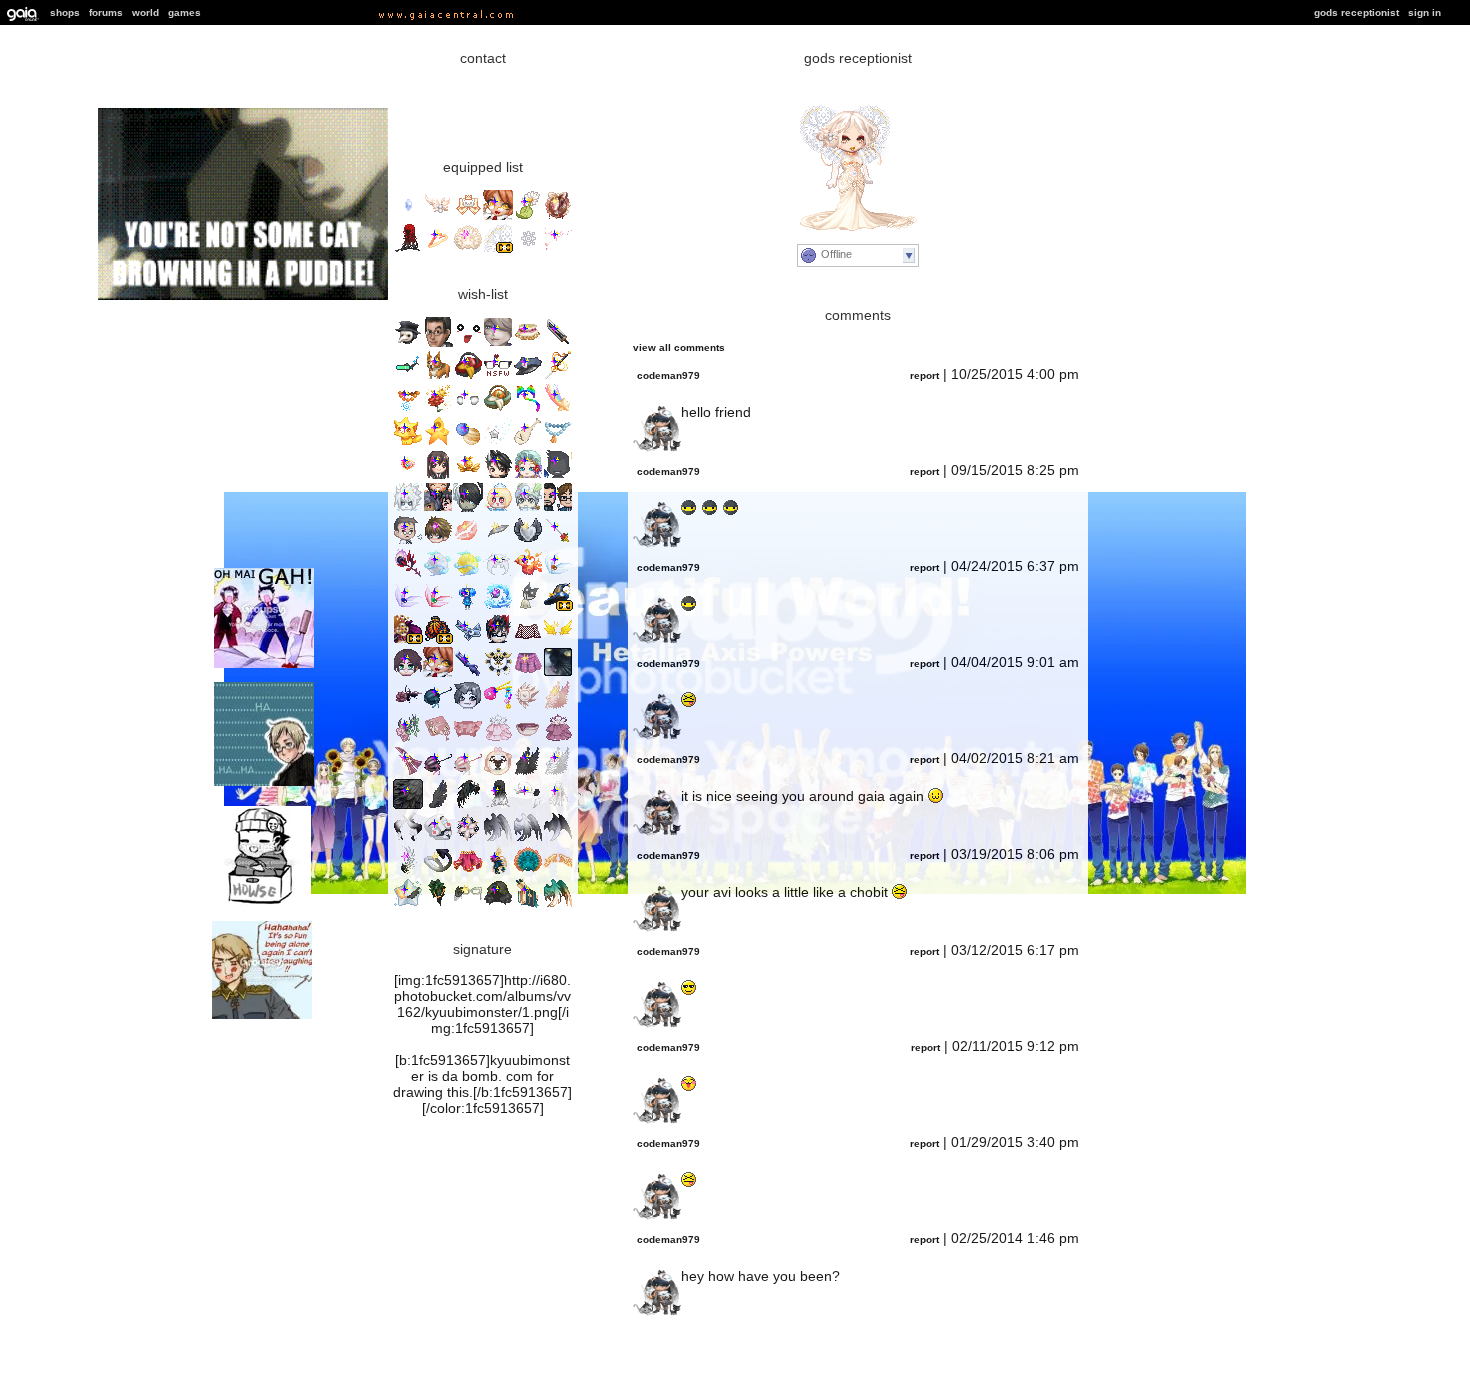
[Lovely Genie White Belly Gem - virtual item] (408, 216)
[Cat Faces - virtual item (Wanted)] (558, 673)
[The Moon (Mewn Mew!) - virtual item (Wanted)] (498, 574)
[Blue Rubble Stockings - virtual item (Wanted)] (468, 673)
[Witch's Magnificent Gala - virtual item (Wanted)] (438, 904)
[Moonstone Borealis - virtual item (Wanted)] (558, 574)
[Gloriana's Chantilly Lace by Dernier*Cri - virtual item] (498, 249)
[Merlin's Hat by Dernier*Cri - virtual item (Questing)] (558, 607)
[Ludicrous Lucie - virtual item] (558, 216)
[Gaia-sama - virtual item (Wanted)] (438, 673)
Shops (65, 12)
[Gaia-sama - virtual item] (498, 216)
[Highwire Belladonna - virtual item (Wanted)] (438, 772)
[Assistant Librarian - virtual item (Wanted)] (528, 904)
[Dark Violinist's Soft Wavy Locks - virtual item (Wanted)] (498, 904)
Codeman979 (668, 375)
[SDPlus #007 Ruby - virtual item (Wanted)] (528, 475)
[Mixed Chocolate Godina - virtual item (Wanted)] (498, 805)
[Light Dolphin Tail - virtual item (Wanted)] (558, 805)
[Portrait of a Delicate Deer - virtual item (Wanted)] (498, 772)
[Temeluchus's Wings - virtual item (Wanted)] (528, 838)
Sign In (1424, 12)
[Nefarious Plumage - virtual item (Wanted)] (408, 805)
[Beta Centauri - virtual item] (558, 249)
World (145, 12)
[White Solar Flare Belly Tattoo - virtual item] (528, 249)
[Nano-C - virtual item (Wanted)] (408, 376)
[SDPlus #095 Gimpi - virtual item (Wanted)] (468, 508)
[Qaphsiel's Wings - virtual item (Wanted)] (558, 904)
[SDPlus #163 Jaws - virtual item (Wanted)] (468, 706)
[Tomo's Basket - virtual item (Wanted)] (468, 376)
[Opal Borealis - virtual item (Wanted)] (438, 607)
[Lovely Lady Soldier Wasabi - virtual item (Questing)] (408, 475)
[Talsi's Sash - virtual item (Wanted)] (468, 640)
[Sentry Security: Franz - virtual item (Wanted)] (498, 343)
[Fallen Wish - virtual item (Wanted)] (498, 442)
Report (924, 375)
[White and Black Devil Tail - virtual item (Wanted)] (438, 871)
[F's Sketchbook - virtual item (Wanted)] (438, 739)
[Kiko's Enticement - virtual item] (528, 216)
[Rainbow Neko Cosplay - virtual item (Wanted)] (528, 409)
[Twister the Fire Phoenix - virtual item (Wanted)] (528, 574)
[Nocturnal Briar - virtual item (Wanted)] (408, 739)
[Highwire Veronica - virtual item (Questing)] (438, 706)
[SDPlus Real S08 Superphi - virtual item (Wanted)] (528, 508)
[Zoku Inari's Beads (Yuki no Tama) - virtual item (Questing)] (408, 409)
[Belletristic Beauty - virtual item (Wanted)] (468, 904)
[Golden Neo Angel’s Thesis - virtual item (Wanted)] (558, 871)
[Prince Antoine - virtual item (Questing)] (438, 409)
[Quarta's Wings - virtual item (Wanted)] (528, 772)
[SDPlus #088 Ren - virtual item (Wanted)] (498, 475)
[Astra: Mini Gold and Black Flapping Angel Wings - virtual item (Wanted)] (408, 904)
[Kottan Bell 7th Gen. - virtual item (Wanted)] (528, 607)
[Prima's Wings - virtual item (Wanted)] (558, 772)
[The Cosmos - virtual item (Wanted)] (468, 442)
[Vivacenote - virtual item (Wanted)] (498, 673)
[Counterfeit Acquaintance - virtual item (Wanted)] (558, 739)
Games (184, 12)
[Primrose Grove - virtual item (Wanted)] (408, 838)
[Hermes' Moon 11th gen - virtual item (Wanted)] (468, 574)
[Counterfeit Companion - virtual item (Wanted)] (498, 739)
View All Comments (679, 347)
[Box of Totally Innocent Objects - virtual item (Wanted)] (528, 376)
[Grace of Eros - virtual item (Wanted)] (498, 541)
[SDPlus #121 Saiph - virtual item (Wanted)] (408, 508)
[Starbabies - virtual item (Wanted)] (558, 409)
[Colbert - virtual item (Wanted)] (438, 343)
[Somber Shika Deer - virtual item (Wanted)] (528, 805)
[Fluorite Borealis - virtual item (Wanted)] (408, 607)
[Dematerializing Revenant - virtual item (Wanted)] (528, 706)
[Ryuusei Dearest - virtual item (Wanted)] (408, 772)
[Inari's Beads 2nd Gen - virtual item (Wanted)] (558, 442)
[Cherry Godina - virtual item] (408, 249)
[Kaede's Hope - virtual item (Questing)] (498, 706)
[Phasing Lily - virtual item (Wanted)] (468, 838)
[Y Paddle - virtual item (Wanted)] (528, 442)
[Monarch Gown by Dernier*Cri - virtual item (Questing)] (438, 640)
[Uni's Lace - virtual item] (468, 249)
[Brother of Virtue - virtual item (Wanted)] (408, 871)
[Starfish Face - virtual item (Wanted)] (468, 343)
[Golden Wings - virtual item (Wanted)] (558, 640)
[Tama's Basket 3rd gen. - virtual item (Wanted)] (498, 409)
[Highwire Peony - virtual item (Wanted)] (468, 772)
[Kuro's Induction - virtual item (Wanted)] (558, 376)
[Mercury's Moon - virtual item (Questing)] (438, 574)
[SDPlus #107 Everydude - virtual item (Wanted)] (558, 475)
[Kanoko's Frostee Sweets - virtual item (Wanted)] (468, 475)
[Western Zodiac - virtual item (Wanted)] (498, 607)
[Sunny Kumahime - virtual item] (468, 216)
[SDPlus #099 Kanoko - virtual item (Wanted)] (438, 475)
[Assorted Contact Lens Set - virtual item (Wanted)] (468, 409)
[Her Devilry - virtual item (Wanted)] (468, 739)
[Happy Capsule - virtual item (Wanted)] (468, 607)
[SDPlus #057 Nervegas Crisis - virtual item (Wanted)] (438, 508)
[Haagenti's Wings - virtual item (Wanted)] (558, 838)
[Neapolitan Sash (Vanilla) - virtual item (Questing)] (528, 343)
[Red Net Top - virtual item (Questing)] (528, 640)
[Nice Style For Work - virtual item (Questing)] (498, 376)
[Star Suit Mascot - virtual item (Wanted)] (438, 442)
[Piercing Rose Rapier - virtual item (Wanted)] (558, 541)
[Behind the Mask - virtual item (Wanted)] (438, 838)
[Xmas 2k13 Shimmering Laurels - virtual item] (438, 216)
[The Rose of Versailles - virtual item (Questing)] (408, 706)
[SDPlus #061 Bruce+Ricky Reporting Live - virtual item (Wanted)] (558, 508)
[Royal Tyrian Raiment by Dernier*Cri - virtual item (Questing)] (408, 640)
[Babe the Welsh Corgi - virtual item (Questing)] (438, 376)
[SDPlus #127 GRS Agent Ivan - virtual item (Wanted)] (408, 541)
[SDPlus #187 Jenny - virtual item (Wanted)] (498, 508)
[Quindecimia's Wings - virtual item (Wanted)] (558, 706)
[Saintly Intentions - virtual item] (438, 249)
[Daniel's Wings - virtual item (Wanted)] (498, 838)
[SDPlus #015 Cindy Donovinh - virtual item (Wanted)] (408, 673)
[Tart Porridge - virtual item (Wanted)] (528, 739)
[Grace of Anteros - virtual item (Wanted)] (528, 541)
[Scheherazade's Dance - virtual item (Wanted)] (468, 871)
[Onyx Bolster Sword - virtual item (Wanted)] (558, 343)
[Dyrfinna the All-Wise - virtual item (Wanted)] (498, 871)
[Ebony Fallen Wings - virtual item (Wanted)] (438, 805)
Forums (106, 12)
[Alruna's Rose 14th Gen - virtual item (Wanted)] (408, 574)
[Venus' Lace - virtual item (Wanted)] (528, 871)
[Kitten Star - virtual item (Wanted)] (408, 442)
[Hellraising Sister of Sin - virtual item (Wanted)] (468, 805)
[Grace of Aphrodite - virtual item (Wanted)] (468, 541)
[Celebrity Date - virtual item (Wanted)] (438, 541)
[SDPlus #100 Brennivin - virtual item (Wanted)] (498, 640)
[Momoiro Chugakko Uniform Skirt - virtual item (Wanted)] (528, 673)
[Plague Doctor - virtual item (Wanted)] (408, 343)
